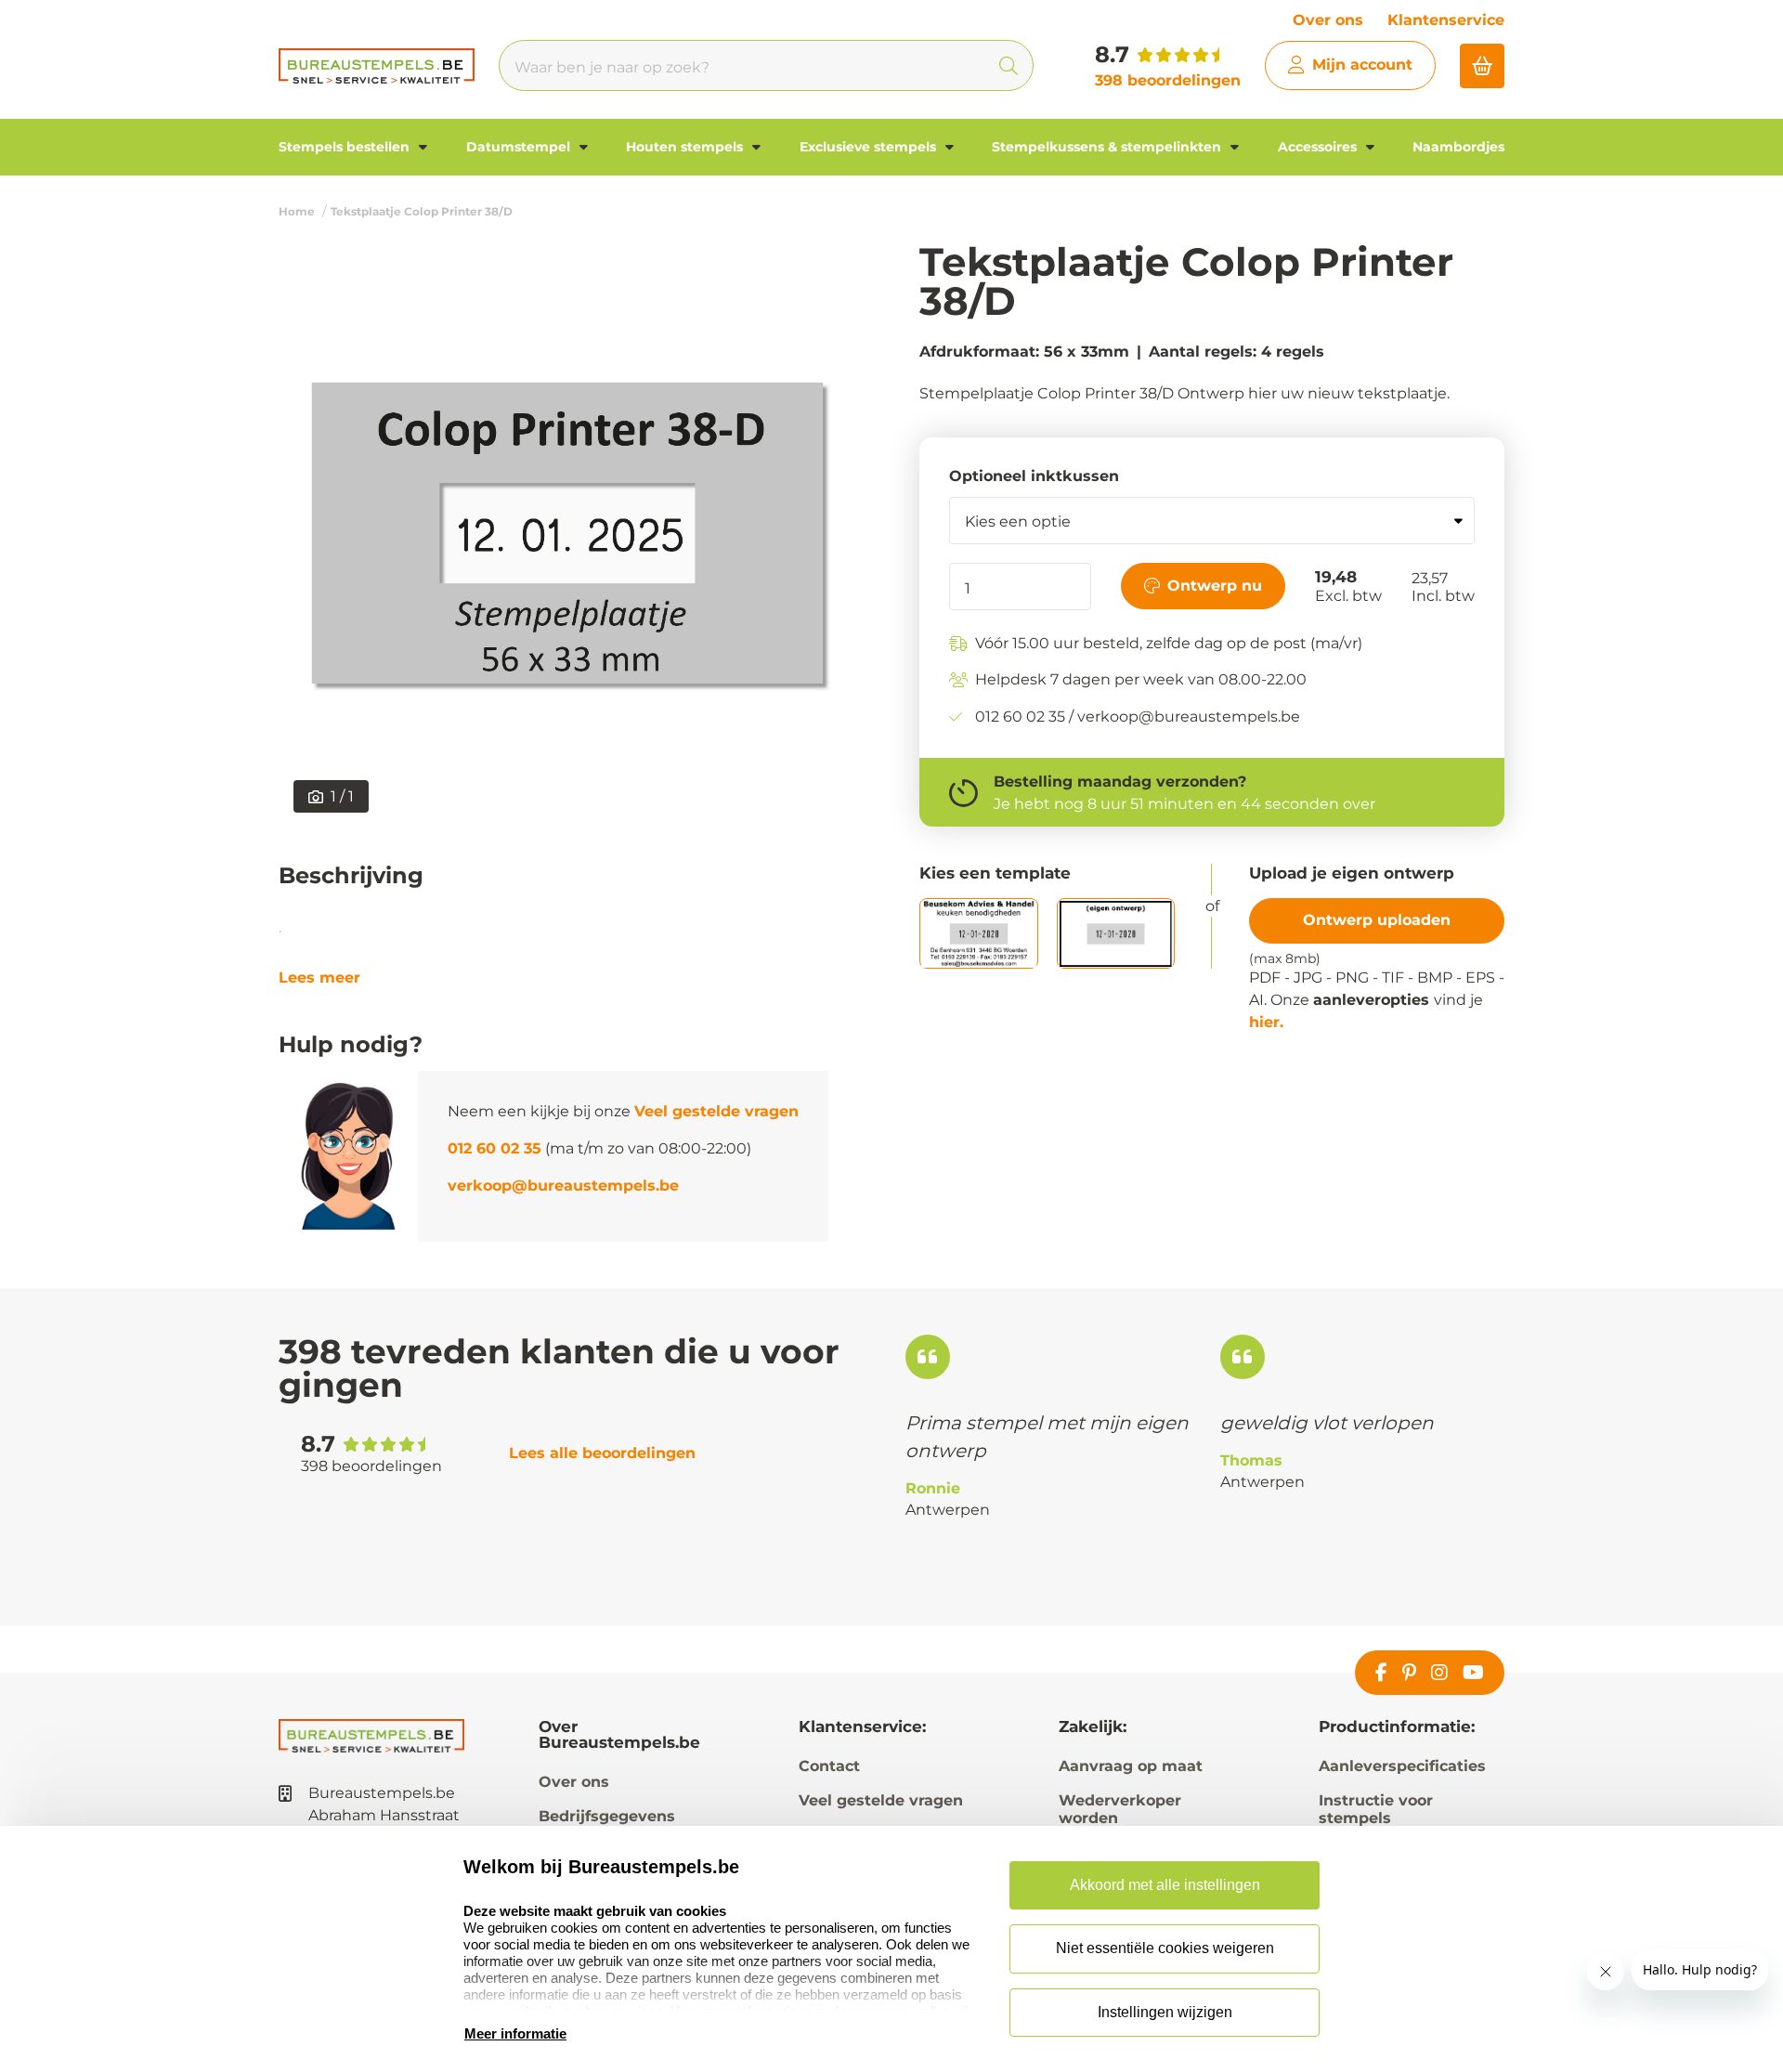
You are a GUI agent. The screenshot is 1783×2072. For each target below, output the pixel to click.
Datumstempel (520, 147)
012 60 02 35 (495, 1148)
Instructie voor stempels (1376, 1809)
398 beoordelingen (1168, 80)
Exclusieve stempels (870, 147)
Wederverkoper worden (1120, 1809)
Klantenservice (1446, 20)
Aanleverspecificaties (1402, 1766)
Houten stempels (686, 147)
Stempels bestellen (346, 147)
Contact (829, 1766)
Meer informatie (515, 2033)
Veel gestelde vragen (716, 1111)
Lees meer (319, 978)
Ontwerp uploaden (1377, 920)
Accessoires (1319, 147)
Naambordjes (1458, 147)
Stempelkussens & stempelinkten (1108, 147)
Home (297, 211)
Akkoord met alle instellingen (1165, 1885)
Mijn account (1362, 65)
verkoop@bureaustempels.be (563, 1186)
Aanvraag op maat (1131, 1766)
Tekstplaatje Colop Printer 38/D (422, 211)
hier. (1266, 1022)
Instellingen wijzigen (1165, 2012)
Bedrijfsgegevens (607, 1816)
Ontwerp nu (1215, 586)
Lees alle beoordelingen (602, 1453)
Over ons (1328, 20)
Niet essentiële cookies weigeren (1165, 1948)
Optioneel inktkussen (1034, 477)
